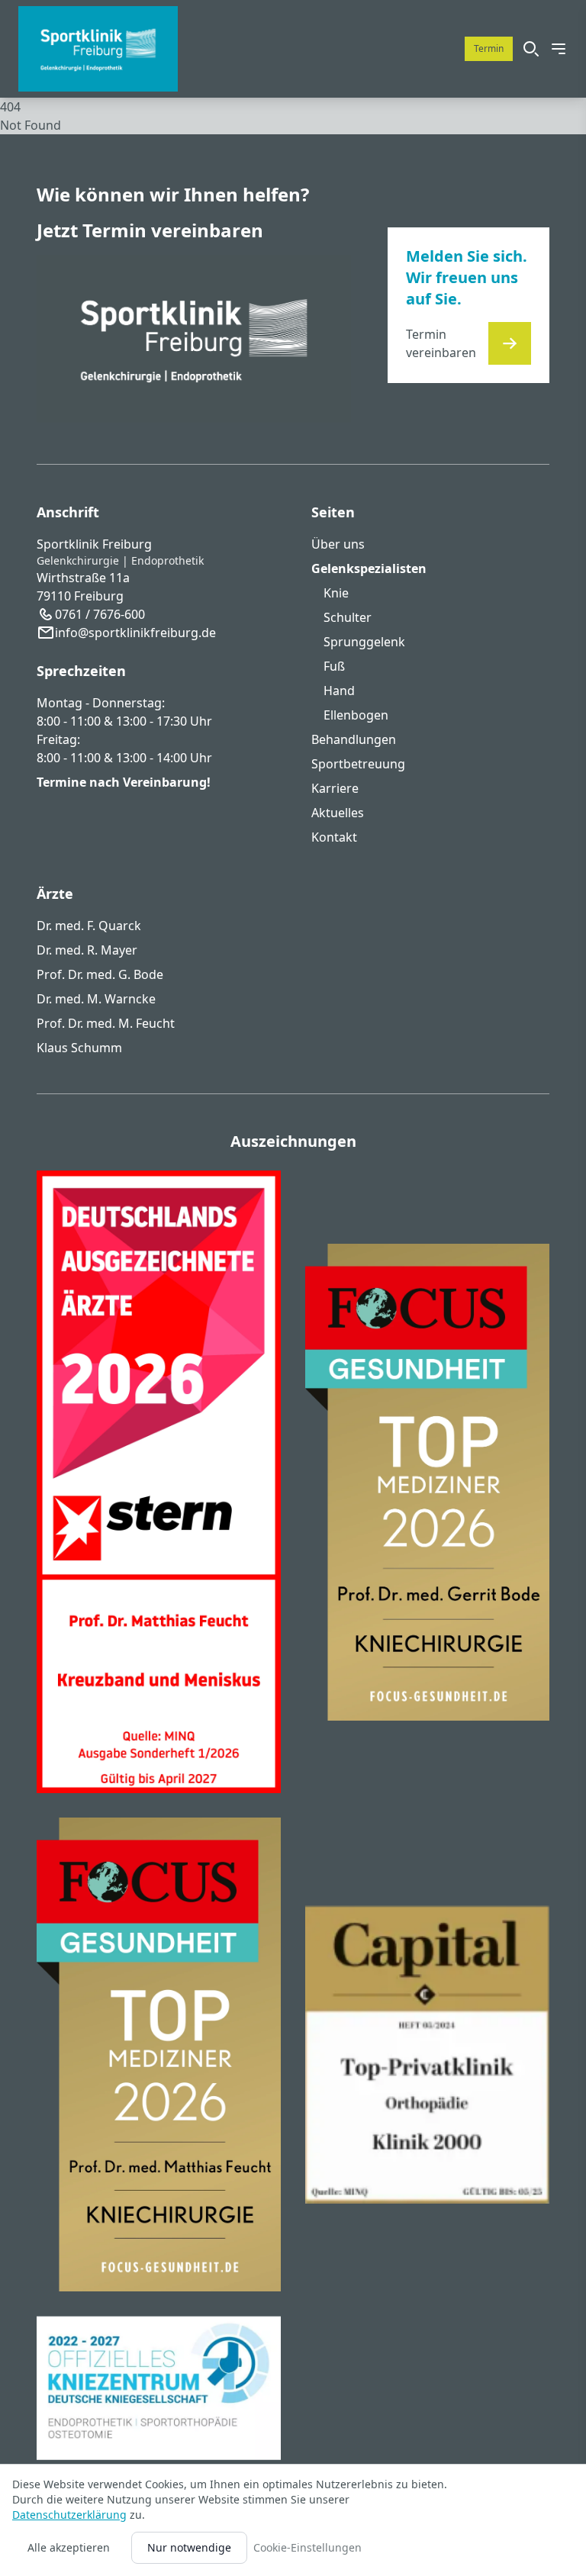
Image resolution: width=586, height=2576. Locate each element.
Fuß (334, 666)
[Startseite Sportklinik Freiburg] (98, 49)
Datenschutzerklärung (69, 2515)
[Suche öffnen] (531, 49)
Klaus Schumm (79, 1048)
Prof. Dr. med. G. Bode (100, 974)
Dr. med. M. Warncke (96, 999)
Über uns (338, 544)
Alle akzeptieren (69, 2547)
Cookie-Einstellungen (307, 2547)
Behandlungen (354, 739)
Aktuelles (338, 813)
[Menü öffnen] (559, 49)
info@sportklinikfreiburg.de (135, 633)
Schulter (348, 617)
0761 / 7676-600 (100, 614)
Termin (489, 48)
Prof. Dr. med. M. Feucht (106, 1023)
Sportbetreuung (358, 764)
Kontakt (334, 837)
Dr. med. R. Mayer (87, 950)
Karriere (335, 788)
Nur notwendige (189, 2547)
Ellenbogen (356, 715)
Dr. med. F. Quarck (89, 926)
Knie (336, 593)
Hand (339, 691)
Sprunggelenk (364, 642)
